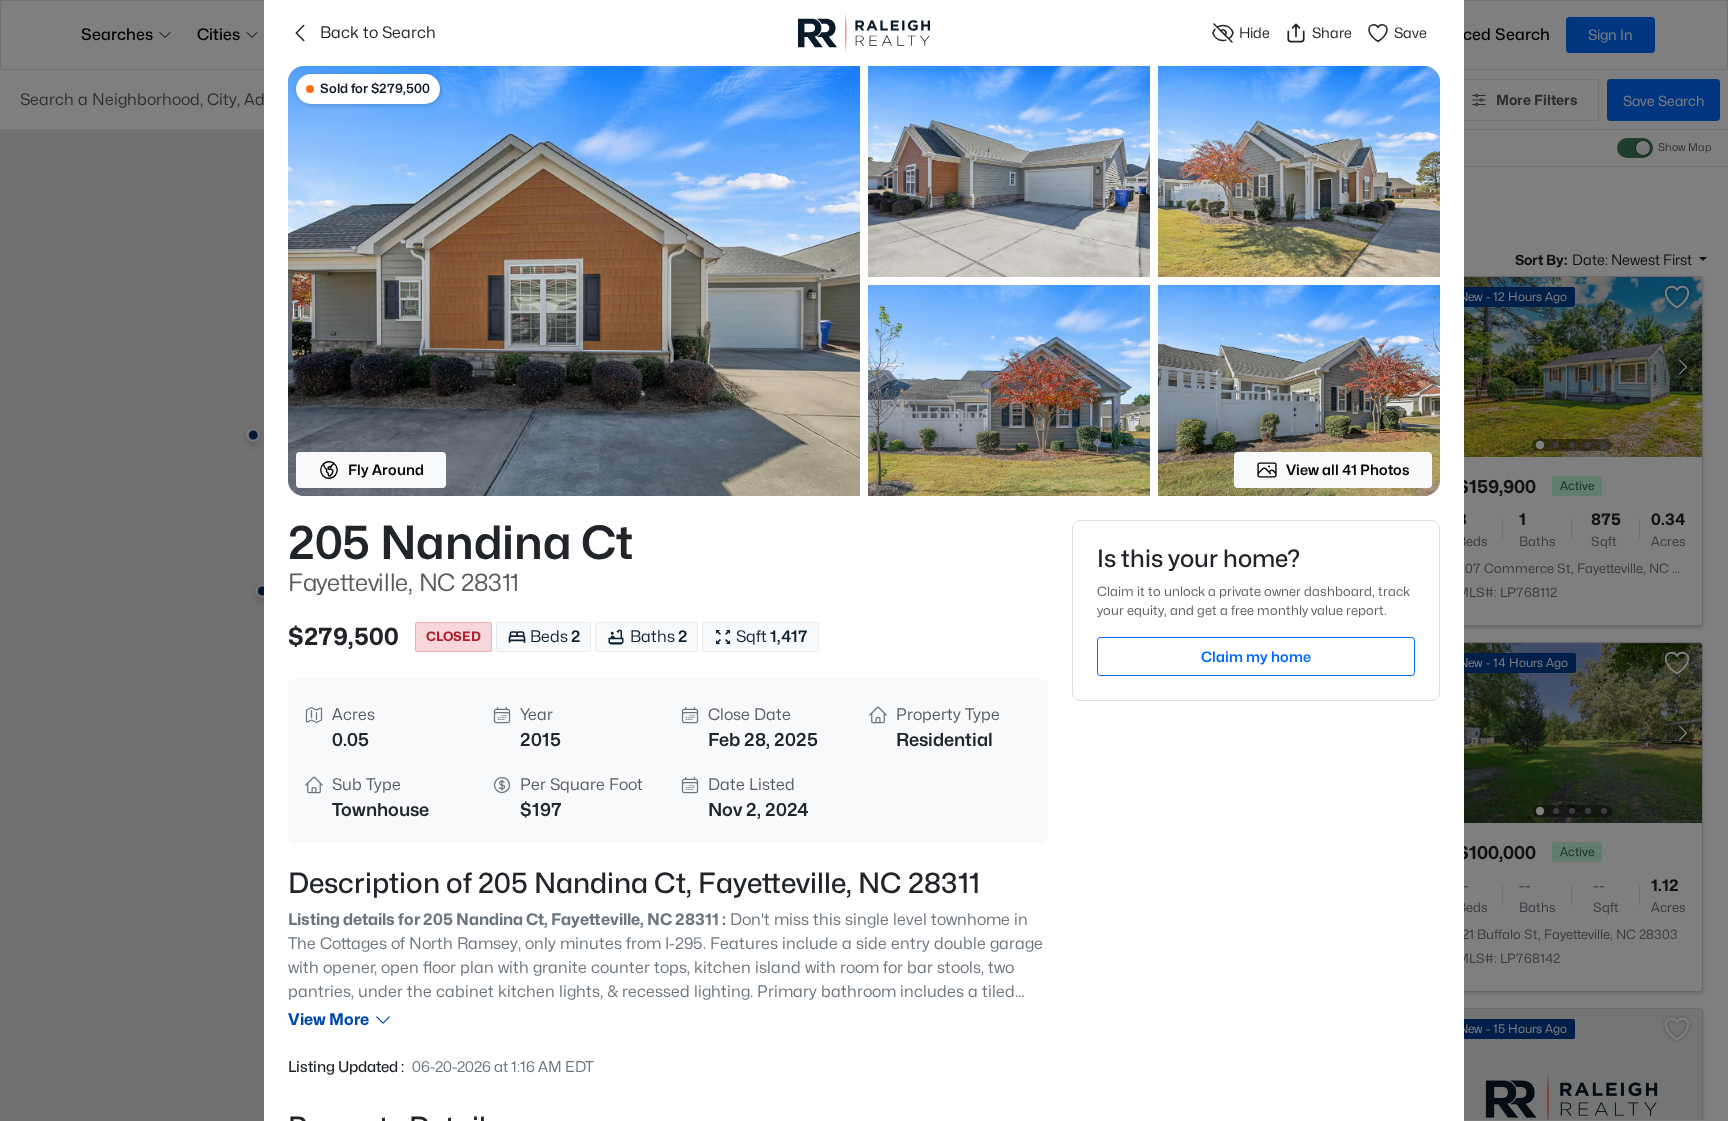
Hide (1254, 32)
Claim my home (1256, 656)
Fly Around (386, 469)
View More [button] (328, 1019)
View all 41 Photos (1348, 469)
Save (1410, 32)
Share (1332, 32)
